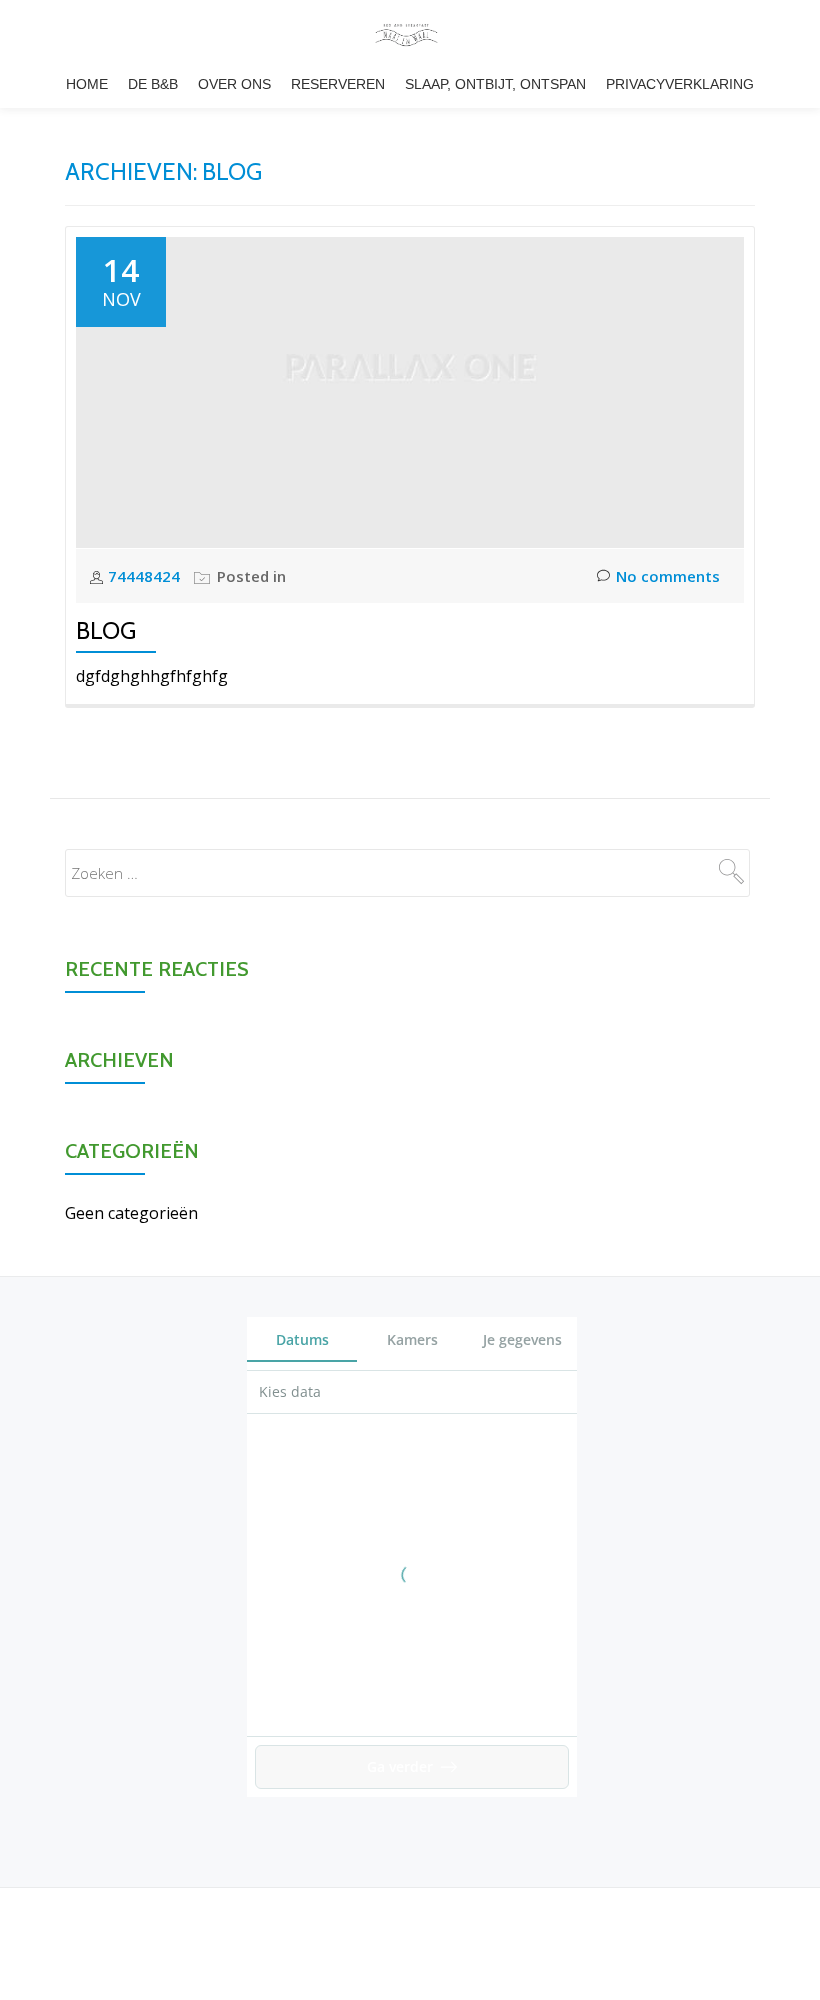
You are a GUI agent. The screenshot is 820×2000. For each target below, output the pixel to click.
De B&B (153, 84)
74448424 (146, 576)
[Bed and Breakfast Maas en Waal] (410, 35)
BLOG (106, 630)
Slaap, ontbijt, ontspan (495, 84)
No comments (668, 576)
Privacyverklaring (680, 84)
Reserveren (338, 84)
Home (87, 84)
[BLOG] (410, 391)
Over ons (234, 84)
